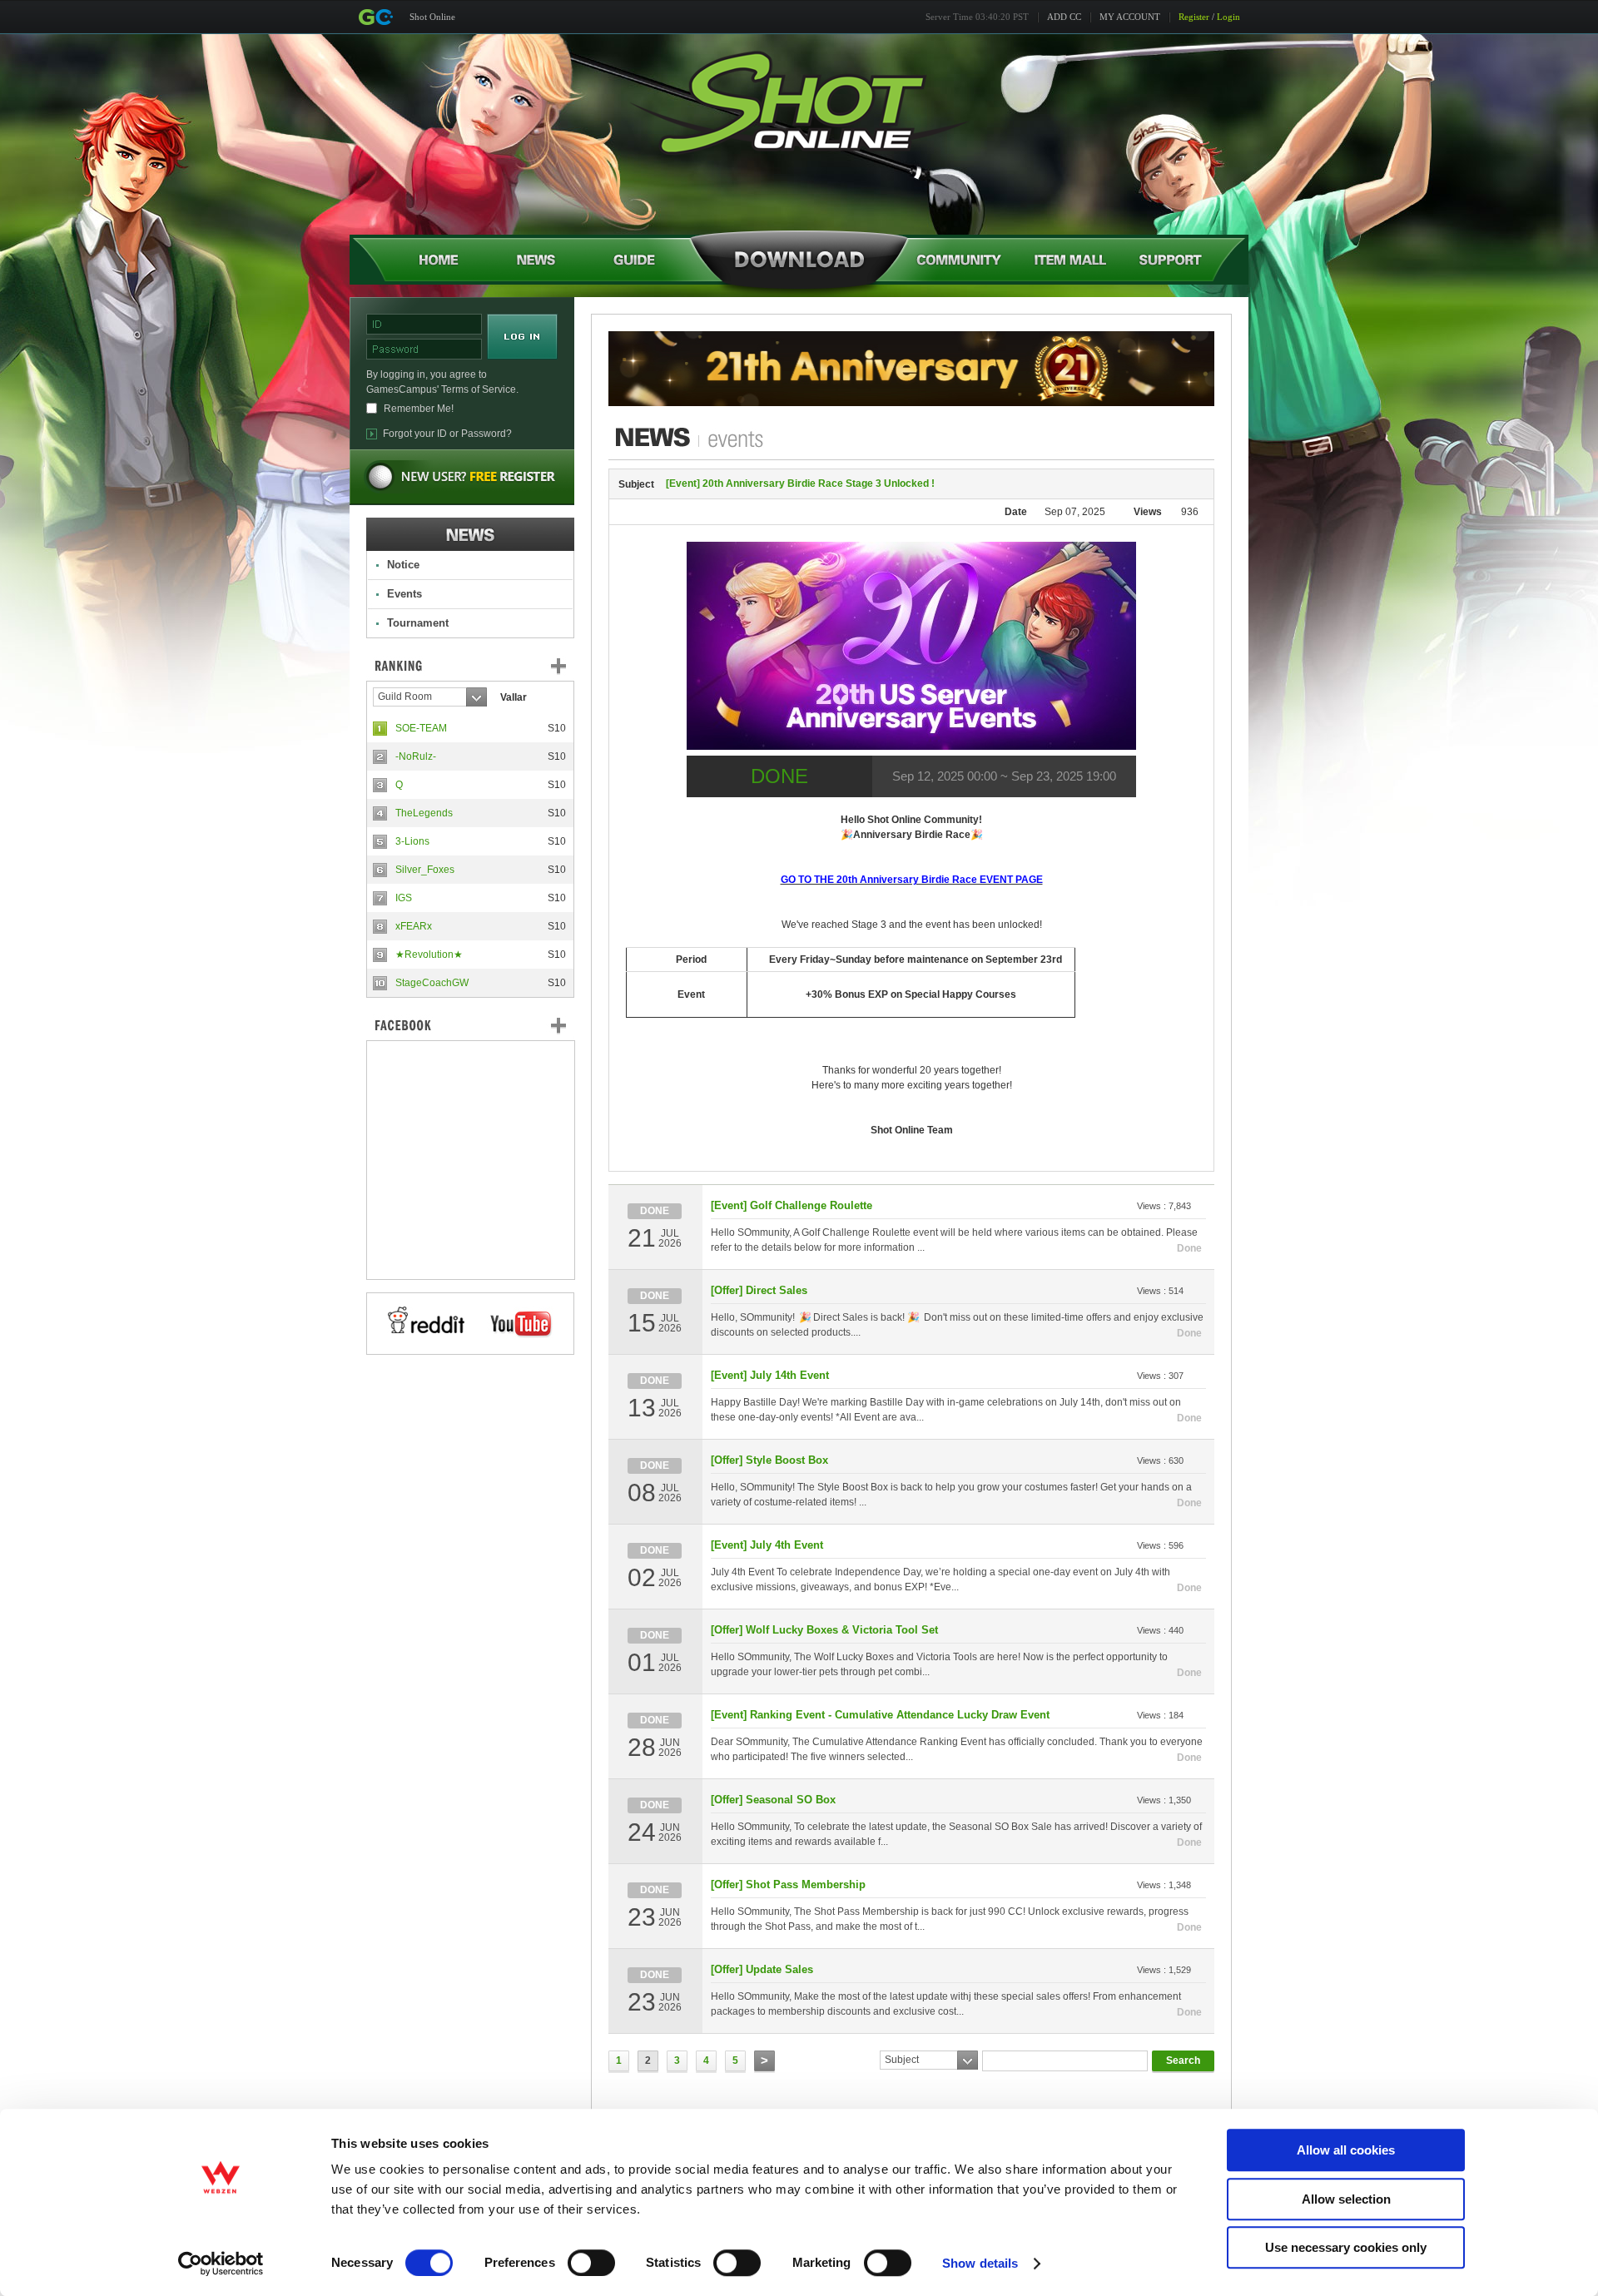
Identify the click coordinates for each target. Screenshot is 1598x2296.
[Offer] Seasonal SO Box (773, 1800)
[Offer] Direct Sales (759, 1290)
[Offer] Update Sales (762, 1969)
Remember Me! (419, 409)
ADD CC (1064, 17)
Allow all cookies (1346, 2150)
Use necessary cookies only (1346, 2247)
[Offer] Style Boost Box (769, 1460)
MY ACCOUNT (1130, 17)
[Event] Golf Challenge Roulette (792, 1205)
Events (404, 594)
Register (1194, 17)
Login (1228, 17)
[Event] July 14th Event (770, 1375)
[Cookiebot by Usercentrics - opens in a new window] (221, 2264)
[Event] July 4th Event (767, 1545)
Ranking (483, 666)
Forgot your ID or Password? (447, 434)
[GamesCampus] (375, 17)
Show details (980, 2263)
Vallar (514, 697)
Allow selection (1346, 2199)
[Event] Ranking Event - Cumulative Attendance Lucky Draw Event (880, 1715)
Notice (403, 565)
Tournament (418, 623)
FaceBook (470, 1025)
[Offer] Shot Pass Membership (788, 1884)
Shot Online (432, 17)
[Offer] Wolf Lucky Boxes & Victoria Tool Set (824, 1630)
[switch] (591, 2263)
